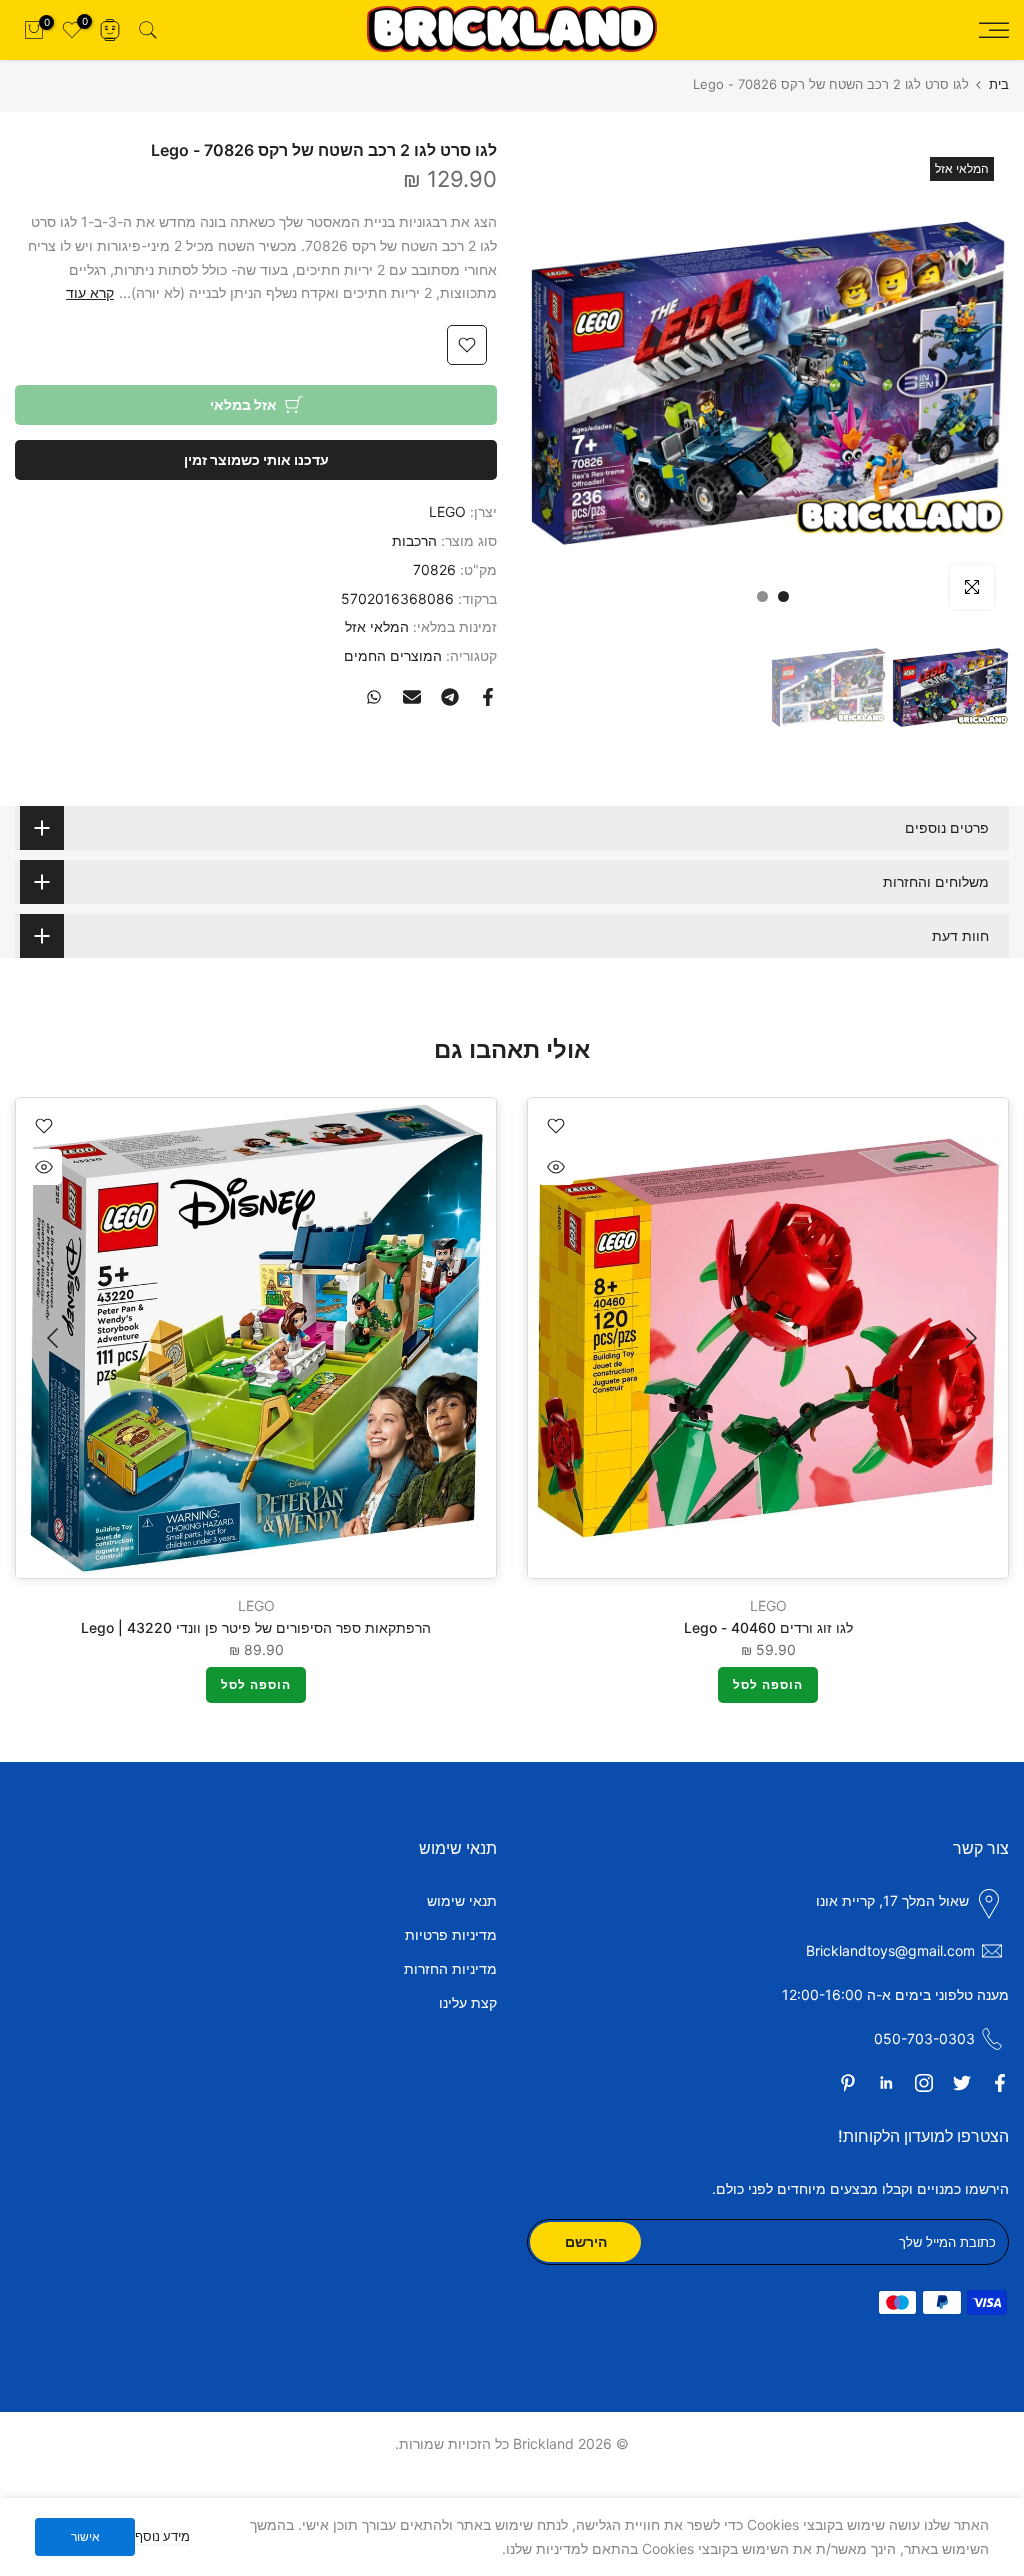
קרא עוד (90, 292)
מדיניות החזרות (450, 1968)
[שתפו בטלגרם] (450, 697)
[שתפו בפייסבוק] (488, 697)
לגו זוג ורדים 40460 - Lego (768, 1627)
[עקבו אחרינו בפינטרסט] (848, 2083)
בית (999, 84)
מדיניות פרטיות (451, 1934)
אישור (85, 2536)
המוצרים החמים (393, 655)
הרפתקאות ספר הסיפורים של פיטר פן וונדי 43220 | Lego (256, 1627)
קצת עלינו (468, 2002)
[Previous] (969, 1338)
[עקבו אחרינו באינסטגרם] (924, 2083)
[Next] (55, 1338)
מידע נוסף (162, 2536)
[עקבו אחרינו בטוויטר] (962, 2083)
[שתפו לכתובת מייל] (412, 697)
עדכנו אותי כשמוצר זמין (256, 459)
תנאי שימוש (462, 1900)
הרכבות (414, 540)
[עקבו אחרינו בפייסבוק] (1000, 2083)
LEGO (447, 511)
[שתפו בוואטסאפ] (374, 697)
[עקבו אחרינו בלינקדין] (886, 2083)
